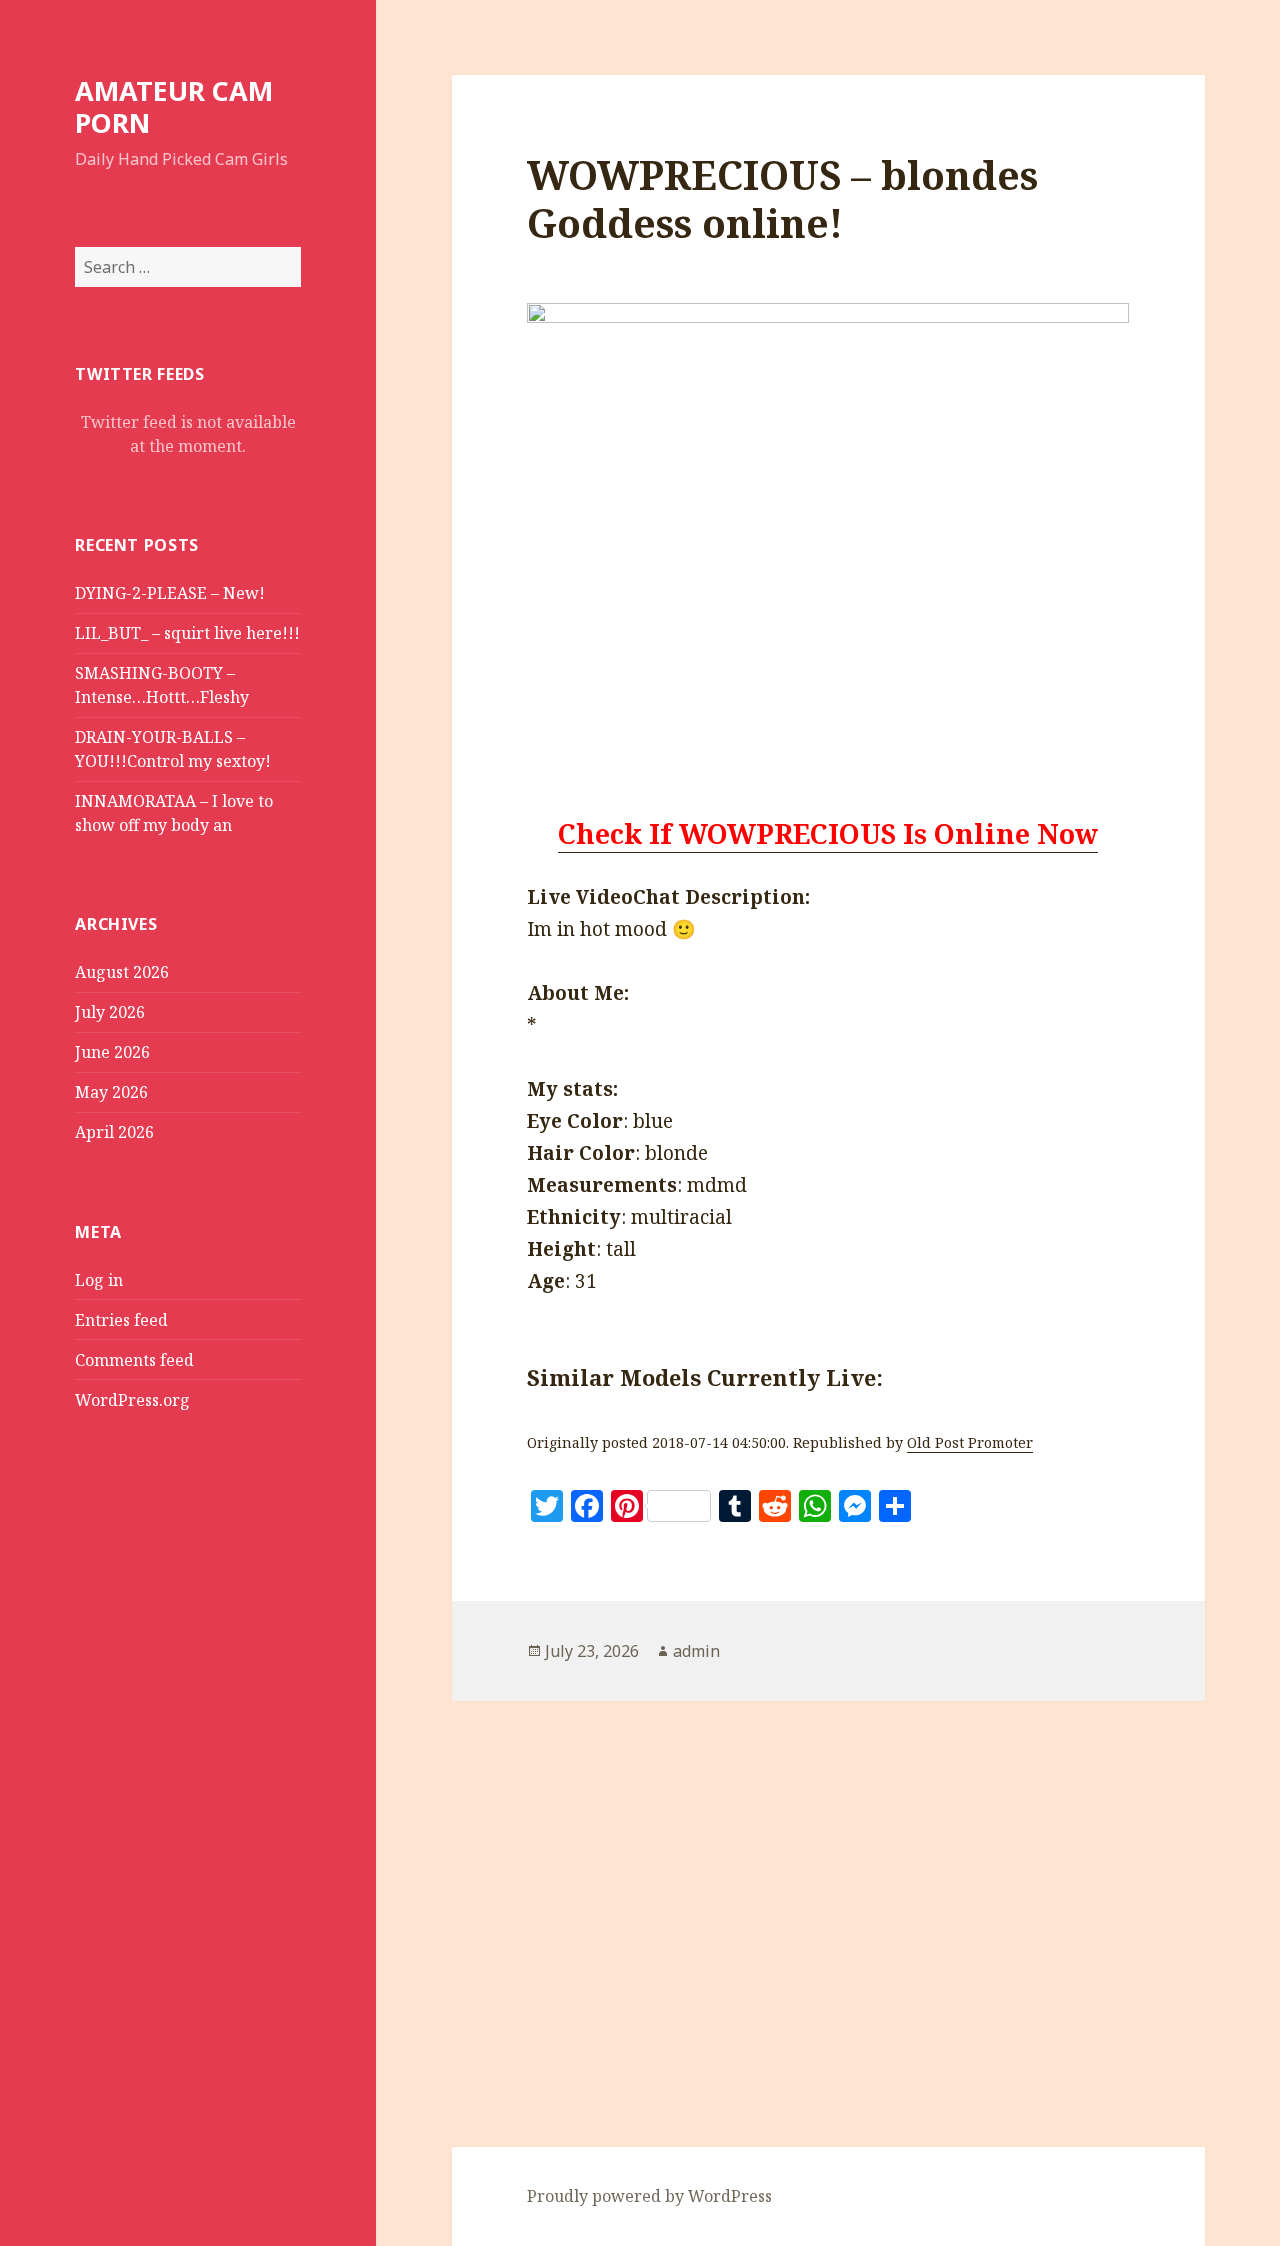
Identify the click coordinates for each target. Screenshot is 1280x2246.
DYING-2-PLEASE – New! (170, 593)
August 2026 (122, 972)
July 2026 (110, 1012)
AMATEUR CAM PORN (174, 106)
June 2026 (112, 1052)
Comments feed (134, 1360)
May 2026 (111, 1092)
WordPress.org (132, 1400)
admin (696, 1651)
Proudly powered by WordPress (649, 2196)
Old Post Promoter (970, 1442)
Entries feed (121, 1320)
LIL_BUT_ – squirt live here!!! (187, 633)
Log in (99, 1280)
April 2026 (114, 1132)
